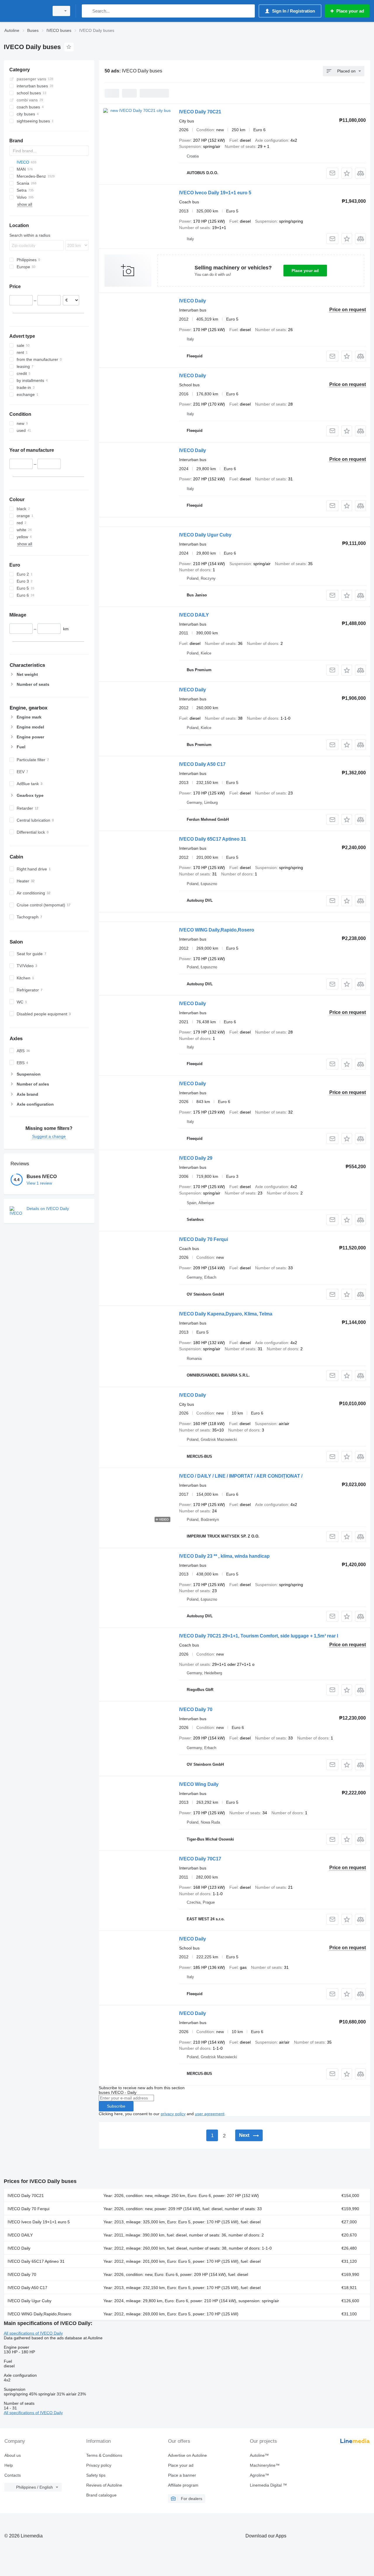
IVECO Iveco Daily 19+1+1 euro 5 (215, 193)
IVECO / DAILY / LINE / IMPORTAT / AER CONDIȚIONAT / (241, 1476)
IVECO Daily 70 (196, 1709)
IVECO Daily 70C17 (200, 1859)
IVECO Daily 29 (196, 1158)
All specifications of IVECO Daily (33, 2333)
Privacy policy (99, 2465)
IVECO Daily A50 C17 (202, 764)
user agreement (210, 2114)
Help (9, 2465)
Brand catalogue (101, 2495)
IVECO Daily (193, 301)
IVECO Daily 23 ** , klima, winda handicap (224, 1556)
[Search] (88, 11)
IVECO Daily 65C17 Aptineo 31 (213, 839)
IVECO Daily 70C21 (200, 112)
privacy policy (173, 2114)
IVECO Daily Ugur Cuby (205, 535)
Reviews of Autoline (104, 2485)
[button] (347, 173)
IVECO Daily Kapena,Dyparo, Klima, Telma (226, 1314)
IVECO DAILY (194, 615)
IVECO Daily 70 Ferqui (204, 1239)
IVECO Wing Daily (199, 1784)
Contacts (13, 2475)
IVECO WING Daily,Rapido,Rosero (217, 930)
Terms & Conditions (104, 2455)
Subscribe (116, 2106)
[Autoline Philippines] (25, 11)
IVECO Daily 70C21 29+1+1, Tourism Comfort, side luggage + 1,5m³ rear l (259, 1636)
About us (13, 2455)
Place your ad (305, 271)
